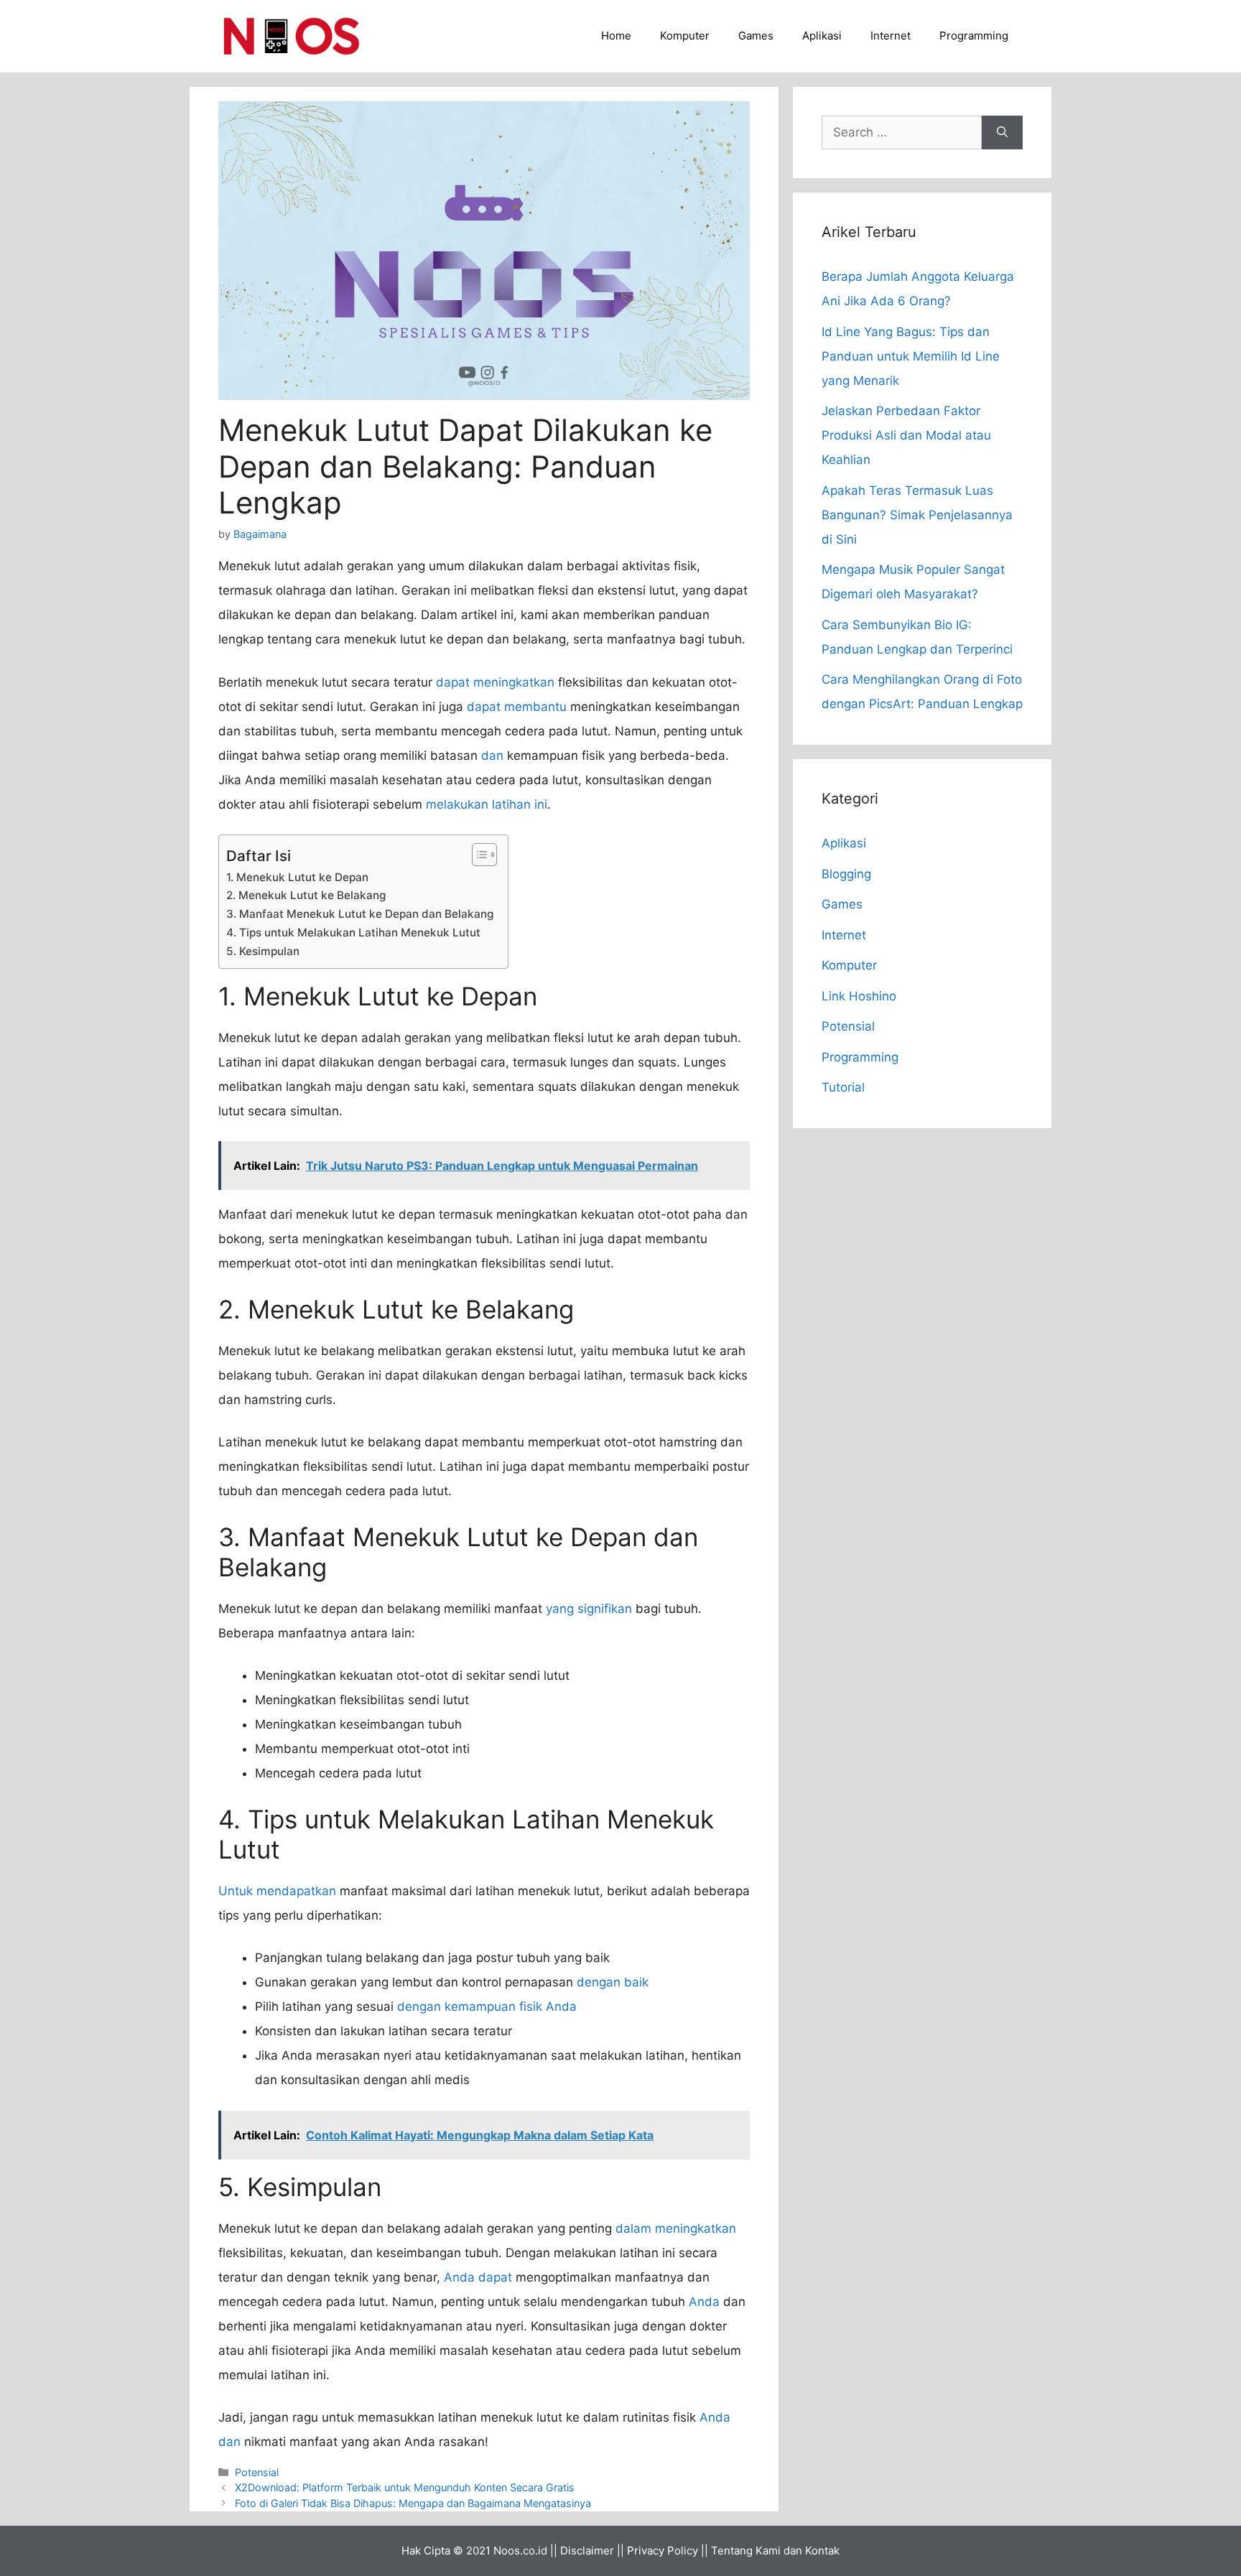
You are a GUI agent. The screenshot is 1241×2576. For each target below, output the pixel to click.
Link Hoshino (859, 996)
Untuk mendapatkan (277, 1891)
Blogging (846, 874)
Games (756, 36)
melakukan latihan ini (487, 804)
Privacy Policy (663, 2551)
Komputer (685, 36)
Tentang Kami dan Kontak (775, 2551)
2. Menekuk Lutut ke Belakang (306, 895)
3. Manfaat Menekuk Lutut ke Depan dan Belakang (360, 914)
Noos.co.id (520, 2551)
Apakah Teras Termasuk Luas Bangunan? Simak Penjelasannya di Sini (917, 515)
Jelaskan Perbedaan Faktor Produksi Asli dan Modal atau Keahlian (906, 435)
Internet (891, 36)
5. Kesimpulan (263, 951)
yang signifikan (589, 1609)
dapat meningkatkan (495, 682)
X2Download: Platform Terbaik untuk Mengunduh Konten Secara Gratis (405, 2487)
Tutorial (843, 1087)
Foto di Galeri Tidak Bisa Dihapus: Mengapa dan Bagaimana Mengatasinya (413, 2503)
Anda (704, 2302)
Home (616, 36)
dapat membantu (517, 707)
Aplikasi (822, 36)
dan (492, 755)
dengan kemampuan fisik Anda (487, 2007)
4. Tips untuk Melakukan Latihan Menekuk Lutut (353, 933)
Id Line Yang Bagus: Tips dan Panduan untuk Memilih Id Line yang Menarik (911, 356)
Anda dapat (478, 2277)
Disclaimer (587, 2551)
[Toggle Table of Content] (477, 855)
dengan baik (613, 1982)
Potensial (257, 2472)
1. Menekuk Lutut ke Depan (297, 877)
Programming (974, 36)
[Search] (1002, 133)
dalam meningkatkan (676, 2228)
